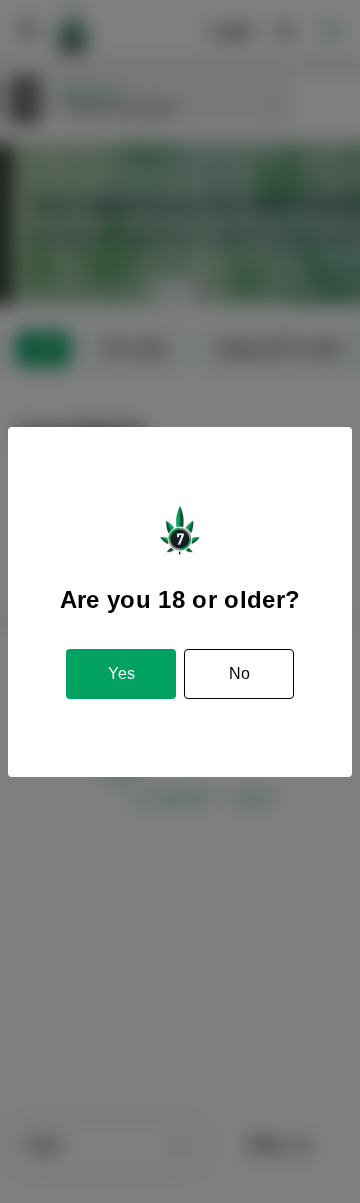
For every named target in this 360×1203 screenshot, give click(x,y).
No (239, 673)
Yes (121, 673)
